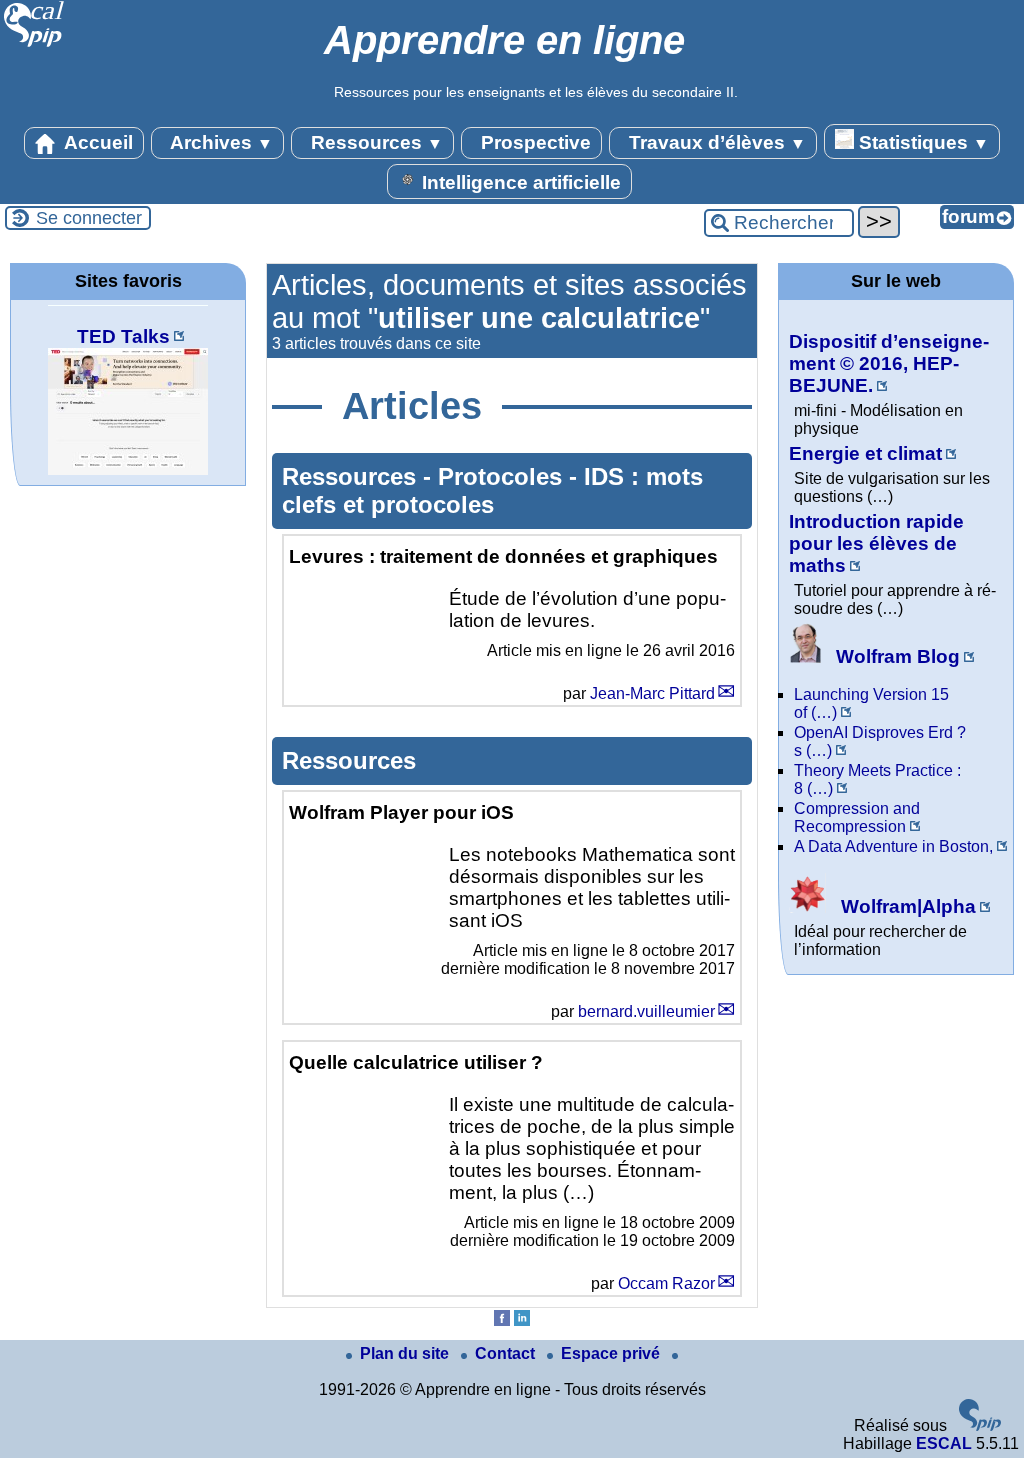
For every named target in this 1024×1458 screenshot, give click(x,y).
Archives (219, 142)
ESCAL (944, 1443)
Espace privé (612, 1353)
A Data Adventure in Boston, (893, 846)
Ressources (374, 142)
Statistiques (921, 142)
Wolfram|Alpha (906, 906)
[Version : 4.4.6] (980, 1425)
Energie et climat (865, 453)
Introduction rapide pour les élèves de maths (876, 543)
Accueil (96, 142)
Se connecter (89, 218)
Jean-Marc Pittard (652, 693)
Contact (507, 1353)
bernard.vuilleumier (646, 1011)
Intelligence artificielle (519, 182)
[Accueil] (34, 44)
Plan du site (406, 1353)
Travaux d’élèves (715, 142)
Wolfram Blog (895, 656)
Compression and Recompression (857, 817)
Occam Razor (666, 1283)
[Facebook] (502, 1320)
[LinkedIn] (522, 1320)
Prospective (533, 142)
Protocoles (503, 476)
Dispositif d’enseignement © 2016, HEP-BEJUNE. (889, 363)
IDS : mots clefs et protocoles (492, 490)
